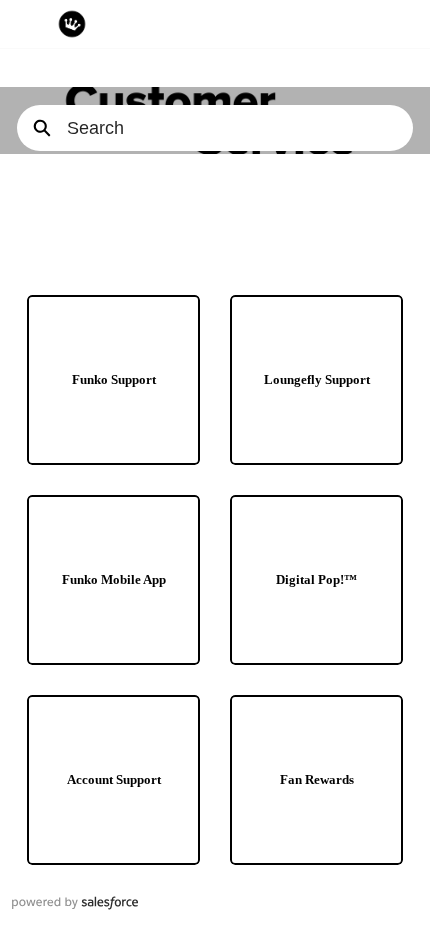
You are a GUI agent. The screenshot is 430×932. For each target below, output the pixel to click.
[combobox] (240, 128)
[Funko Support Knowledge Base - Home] (72, 24)
